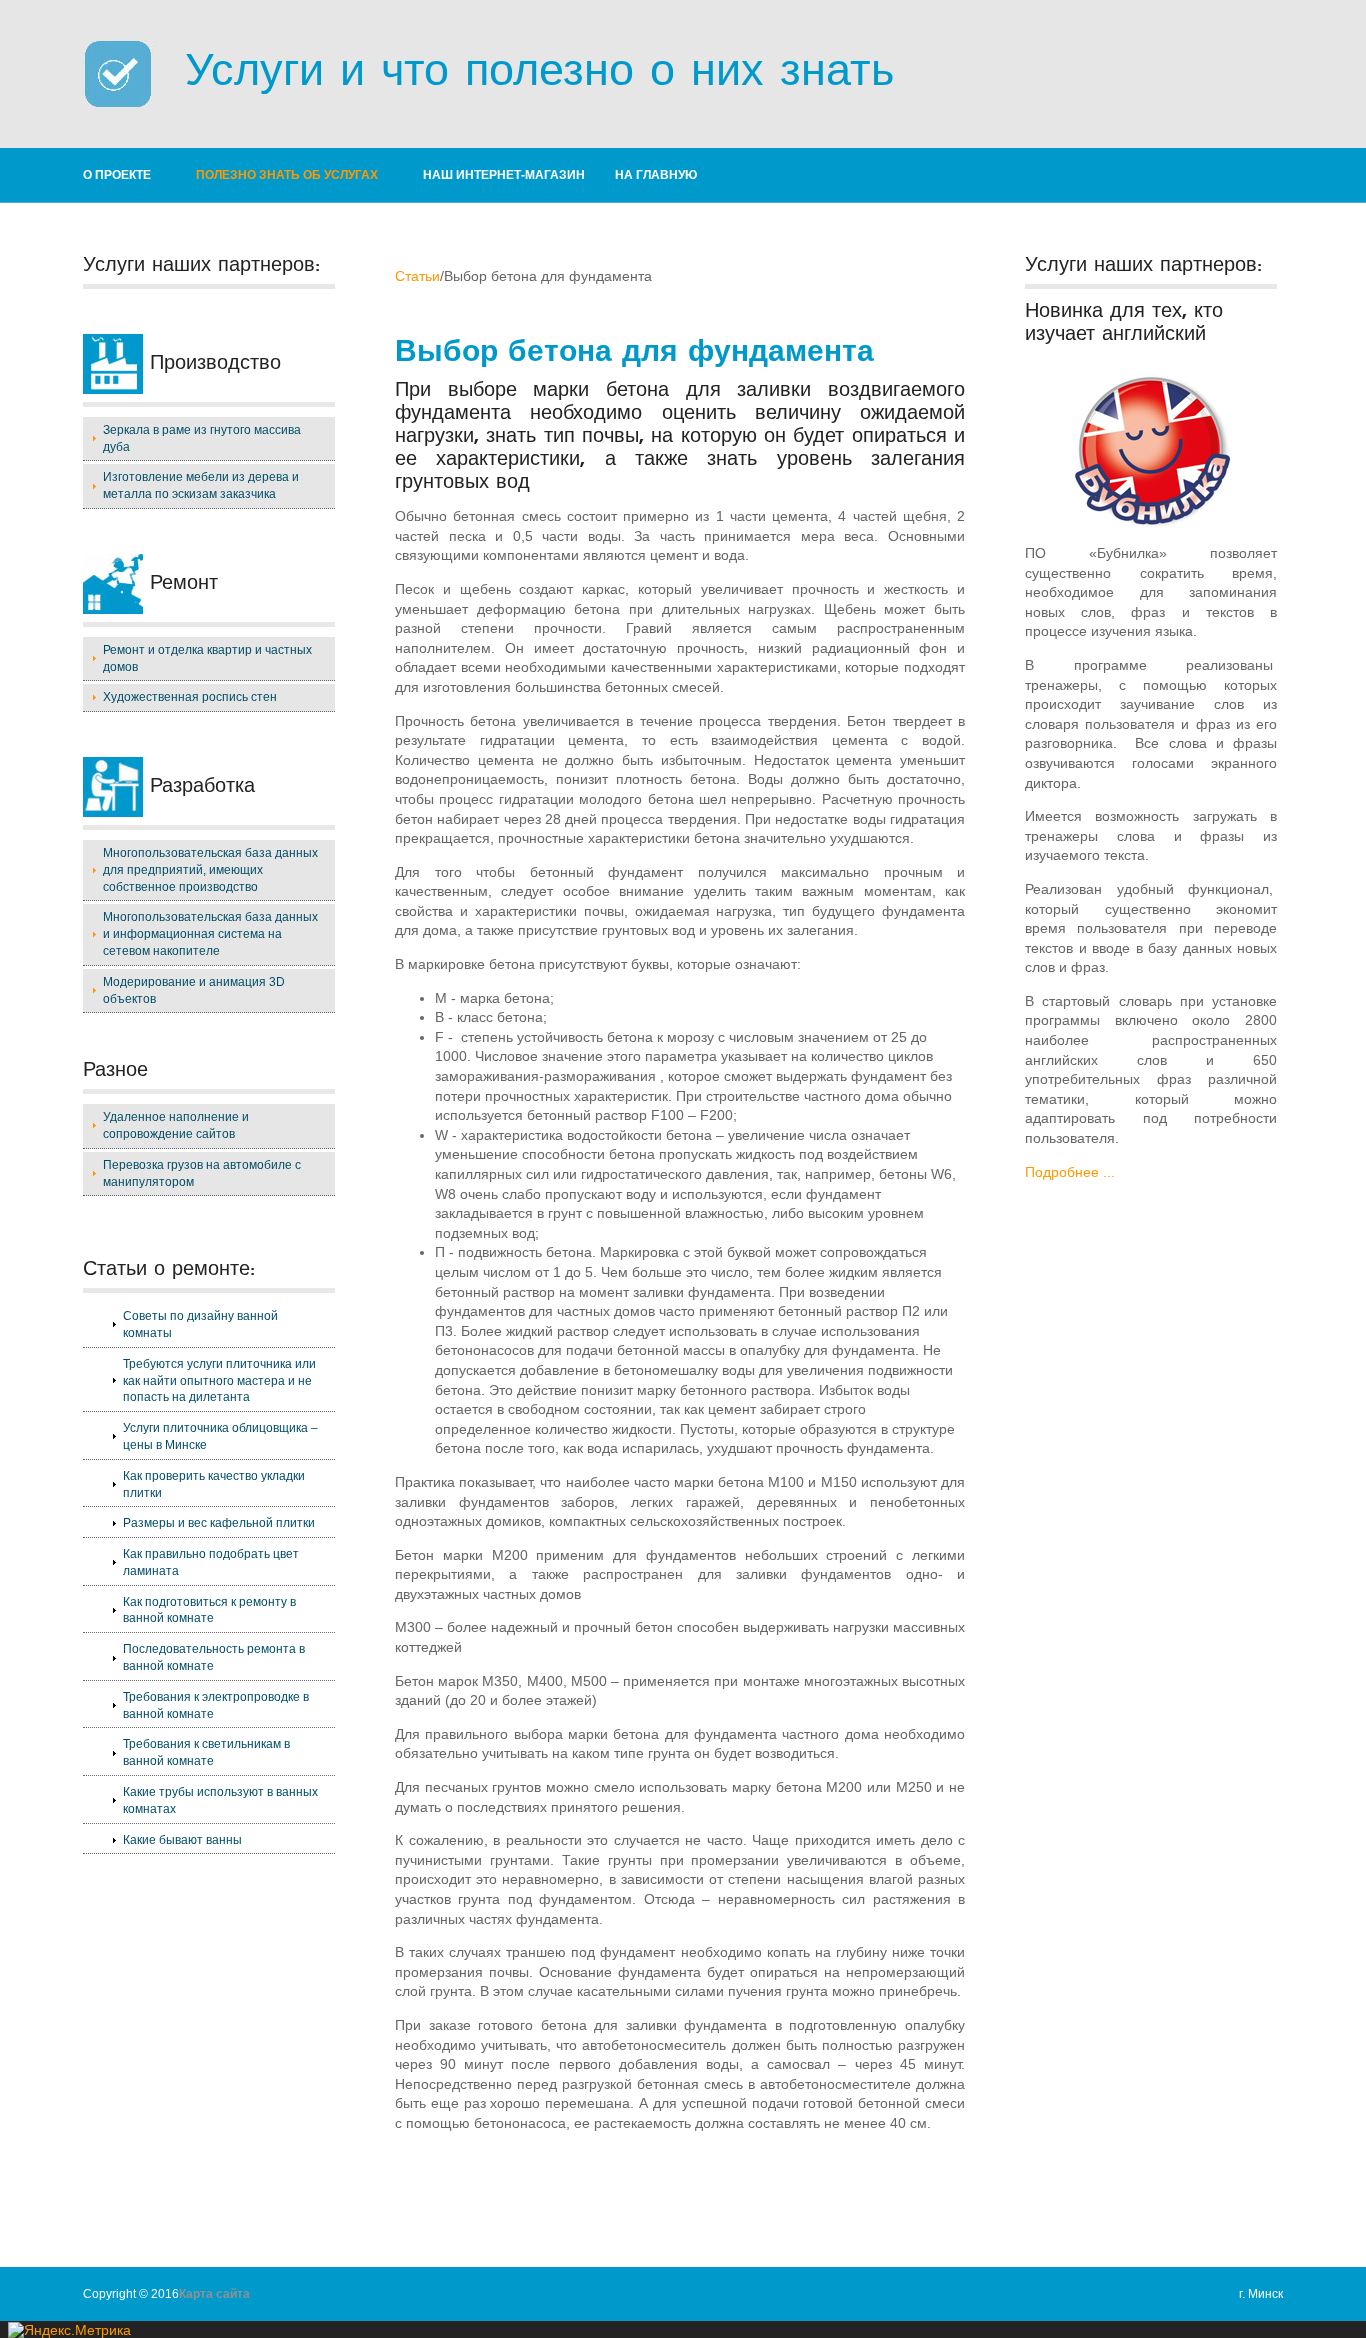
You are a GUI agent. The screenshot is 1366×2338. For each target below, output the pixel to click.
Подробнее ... (1070, 1172)
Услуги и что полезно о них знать (523, 70)
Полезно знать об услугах (287, 175)
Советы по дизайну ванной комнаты (200, 1324)
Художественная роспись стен (190, 697)
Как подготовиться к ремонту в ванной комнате (209, 1610)
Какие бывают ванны (182, 1840)
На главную (656, 175)
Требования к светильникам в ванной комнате (206, 1752)
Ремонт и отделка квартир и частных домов (207, 658)
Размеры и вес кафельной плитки (219, 1523)
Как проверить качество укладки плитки (214, 1484)
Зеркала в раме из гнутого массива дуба (202, 438)
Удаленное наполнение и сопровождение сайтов (176, 1125)
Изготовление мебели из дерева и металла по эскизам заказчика (201, 485)
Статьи (417, 276)
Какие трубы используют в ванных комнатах (220, 1800)
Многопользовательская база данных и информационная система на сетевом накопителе (210, 934)
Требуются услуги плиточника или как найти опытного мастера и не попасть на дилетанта (219, 1381)
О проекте (117, 175)
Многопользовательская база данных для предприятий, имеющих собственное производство (210, 870)
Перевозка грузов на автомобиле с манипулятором (202, 1173)
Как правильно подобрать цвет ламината (211, 1562)
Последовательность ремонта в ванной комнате (214, 1657)
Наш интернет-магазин (504, 175)
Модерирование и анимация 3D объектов (194, 990)
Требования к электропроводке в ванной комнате (216, 1705)
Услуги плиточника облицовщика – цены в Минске (220, 1436)
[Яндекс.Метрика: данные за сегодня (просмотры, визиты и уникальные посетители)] (69, 2330)
